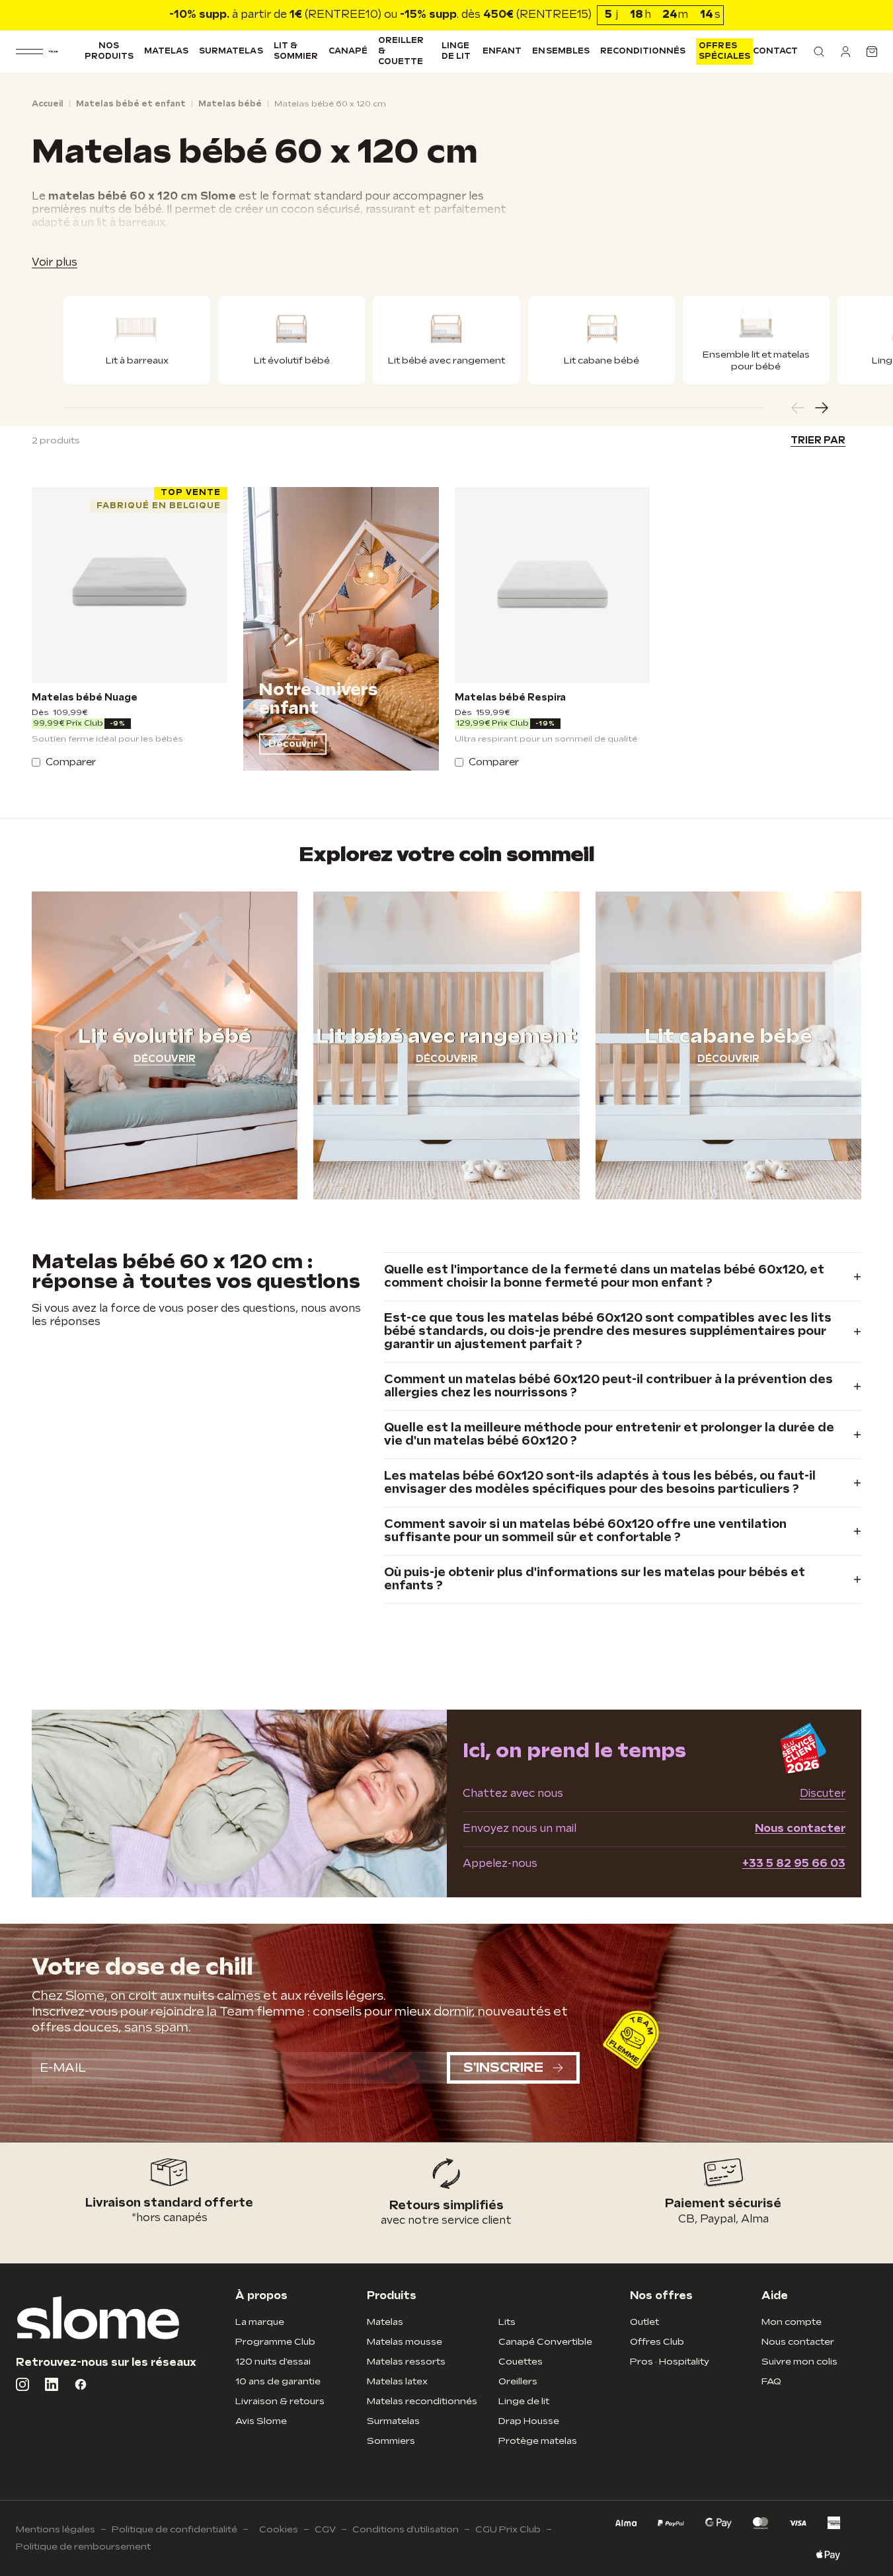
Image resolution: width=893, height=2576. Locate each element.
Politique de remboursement (83, 2547)
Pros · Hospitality (670, 2362)
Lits (507, 2322)
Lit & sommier (296, 51)
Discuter (823, 1794)
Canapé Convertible (545, 2342)
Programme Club (275, 2342)
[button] (819, 52)
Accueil (48, 104)
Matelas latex (397, 2381)
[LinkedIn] (52, 2384)
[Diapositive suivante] (822, 408)
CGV (325, 2529)
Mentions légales (56, 2529)
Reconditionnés (643, 51)
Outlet (644, 2322)
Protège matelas (538, 2441)
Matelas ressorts (406, 2362)
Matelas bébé (230, 104)
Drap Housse (529, 2421)
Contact (775, 51)
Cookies (279, 2529)
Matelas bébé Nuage (85, 698)
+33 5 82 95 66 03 (794, 1864)
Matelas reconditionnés (422, 2401)
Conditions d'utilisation (406, 2529)
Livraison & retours (280, 2401)
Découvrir (293, 744)
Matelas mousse (405, 2342)
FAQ (771, 2381)
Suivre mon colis (799, 2362)
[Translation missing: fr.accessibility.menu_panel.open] (29, 52)
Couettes (521, 2362)
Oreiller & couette (401, 51)
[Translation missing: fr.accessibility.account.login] (845, 52)
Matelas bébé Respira (510, 698)
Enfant (502, 51)
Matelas (166, 51)
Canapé (348, 51)
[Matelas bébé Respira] (553, 585)
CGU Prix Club (508, 2529)
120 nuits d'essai (273, 2362)
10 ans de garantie (278, 2381)
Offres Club (657, 2342)
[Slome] (53, 52)
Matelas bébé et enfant (131, 104)
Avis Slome (261, 2421)
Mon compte (792, 2322)
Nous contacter (800, 1829)
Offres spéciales (724, 51)
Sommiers (391, 2441)
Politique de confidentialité (175, 2529)
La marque (260, 2322)
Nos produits (109, 51)
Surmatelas (231, 51)
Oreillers (518, 2381)
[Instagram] (22, 2384)
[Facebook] (81, 2384)
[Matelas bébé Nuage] (130, 585)
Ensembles (561, 51)
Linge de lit (456, 51)
